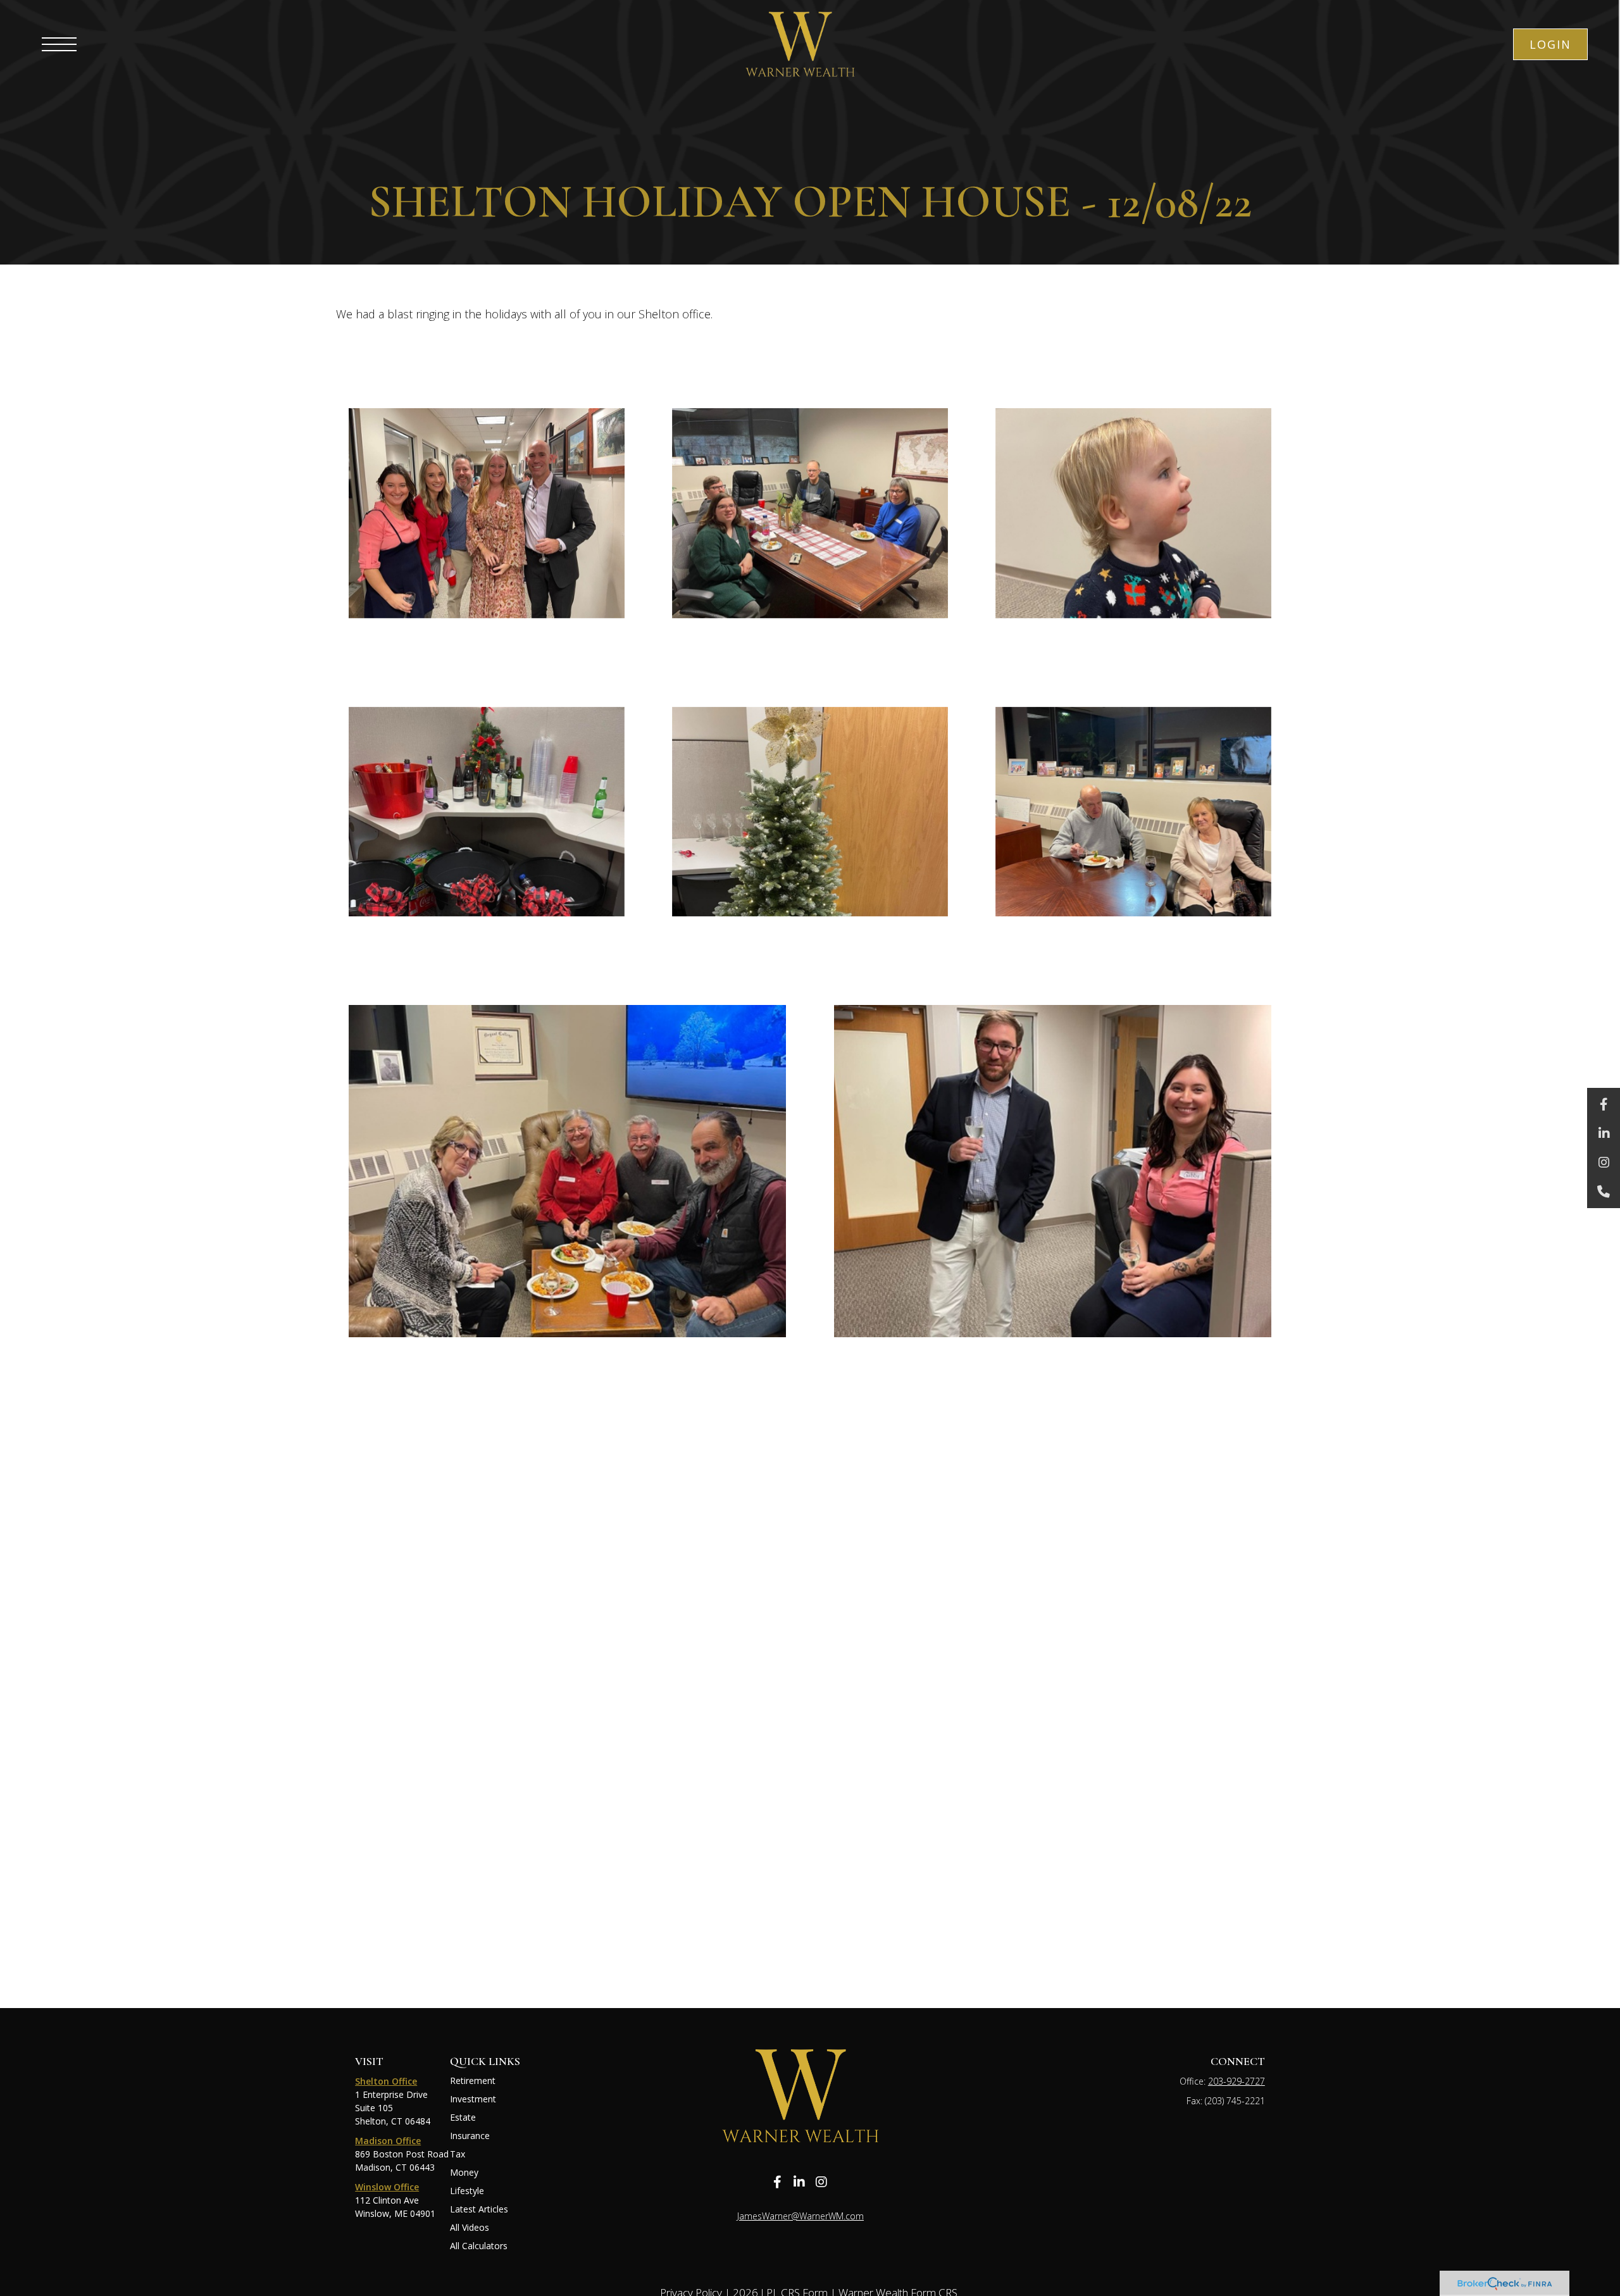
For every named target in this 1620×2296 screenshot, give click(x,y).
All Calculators (479, 2246)
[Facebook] (1604, 1104)
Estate (463, 2117)
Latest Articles (479, 2209)
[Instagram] (1604, 1163)
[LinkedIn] (1604, 1133)
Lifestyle (467, 2191)
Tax (458, 2154)
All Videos (470, 2227)
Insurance (470, 2136)
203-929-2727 (1237, 2081)
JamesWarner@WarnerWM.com (801, 2216)
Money (464, 2172)
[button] (1550, 44)
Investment (473, 2099)
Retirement (473, 2081)
